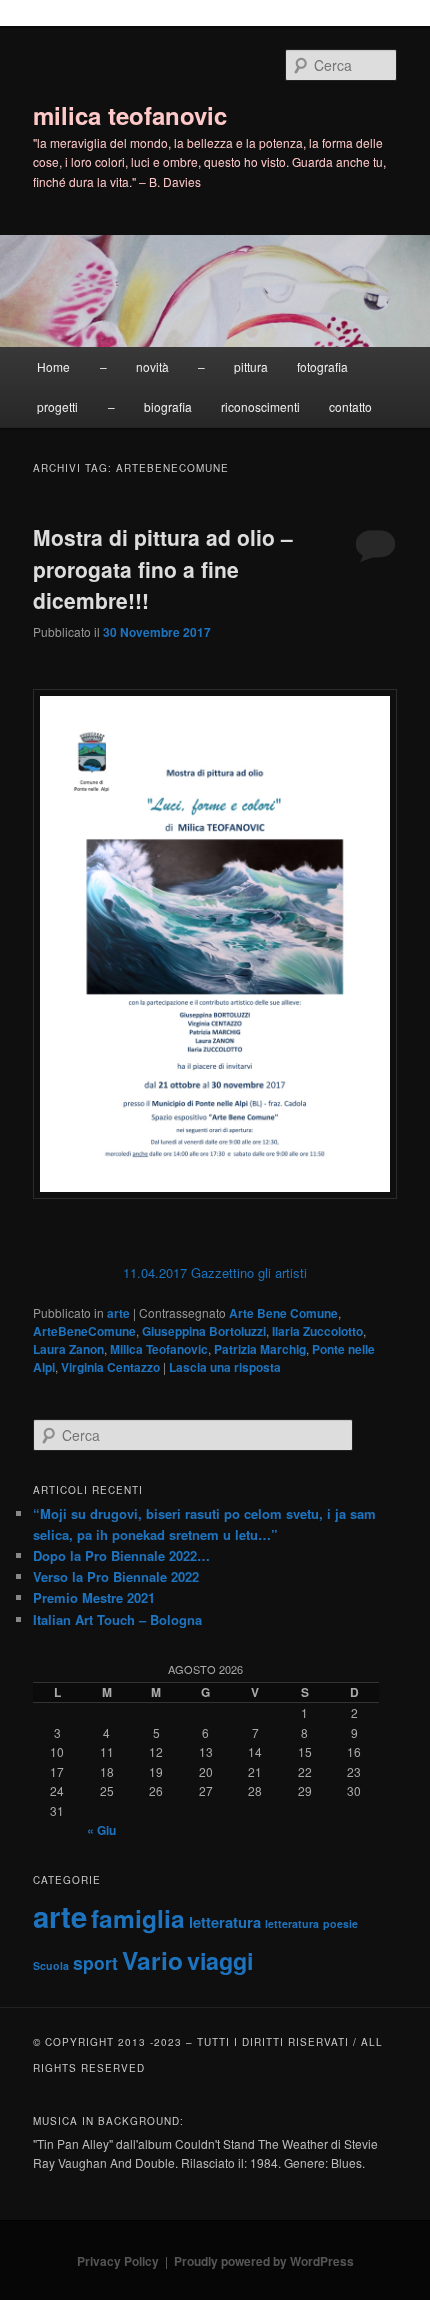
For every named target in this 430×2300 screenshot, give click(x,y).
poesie (340, 1923)
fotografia (322, 366)
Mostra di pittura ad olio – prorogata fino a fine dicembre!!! (163, 568)
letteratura (225, 1922)
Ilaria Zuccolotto (317, 1331)
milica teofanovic (130, 115)
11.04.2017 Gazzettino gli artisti (215, 1272)
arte (118, 1313)
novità (152, 366)
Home (53, 366)
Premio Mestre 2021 (94, 1597)
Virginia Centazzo (110, 1367)
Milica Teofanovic (159, 1349)
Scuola (51, 1965)
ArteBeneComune (84, 1331)
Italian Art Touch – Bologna (117, 1619)
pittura (251, 366)
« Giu (101, 1830)
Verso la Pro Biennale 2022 (116, 1576)
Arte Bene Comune (283, 1313)
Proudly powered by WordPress (264, 2261)
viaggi (220, 1960)
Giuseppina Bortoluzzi (204, 1331)
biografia (168, 406)
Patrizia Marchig (260, 1349)
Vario (152, 1960)
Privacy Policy (118, 2261)
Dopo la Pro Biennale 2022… (121, 1555)
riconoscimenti (260, 406)
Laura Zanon (68, 1349)
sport (95, 1962)
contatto (350, 406)
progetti (57, 406)
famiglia (138, 1918)
